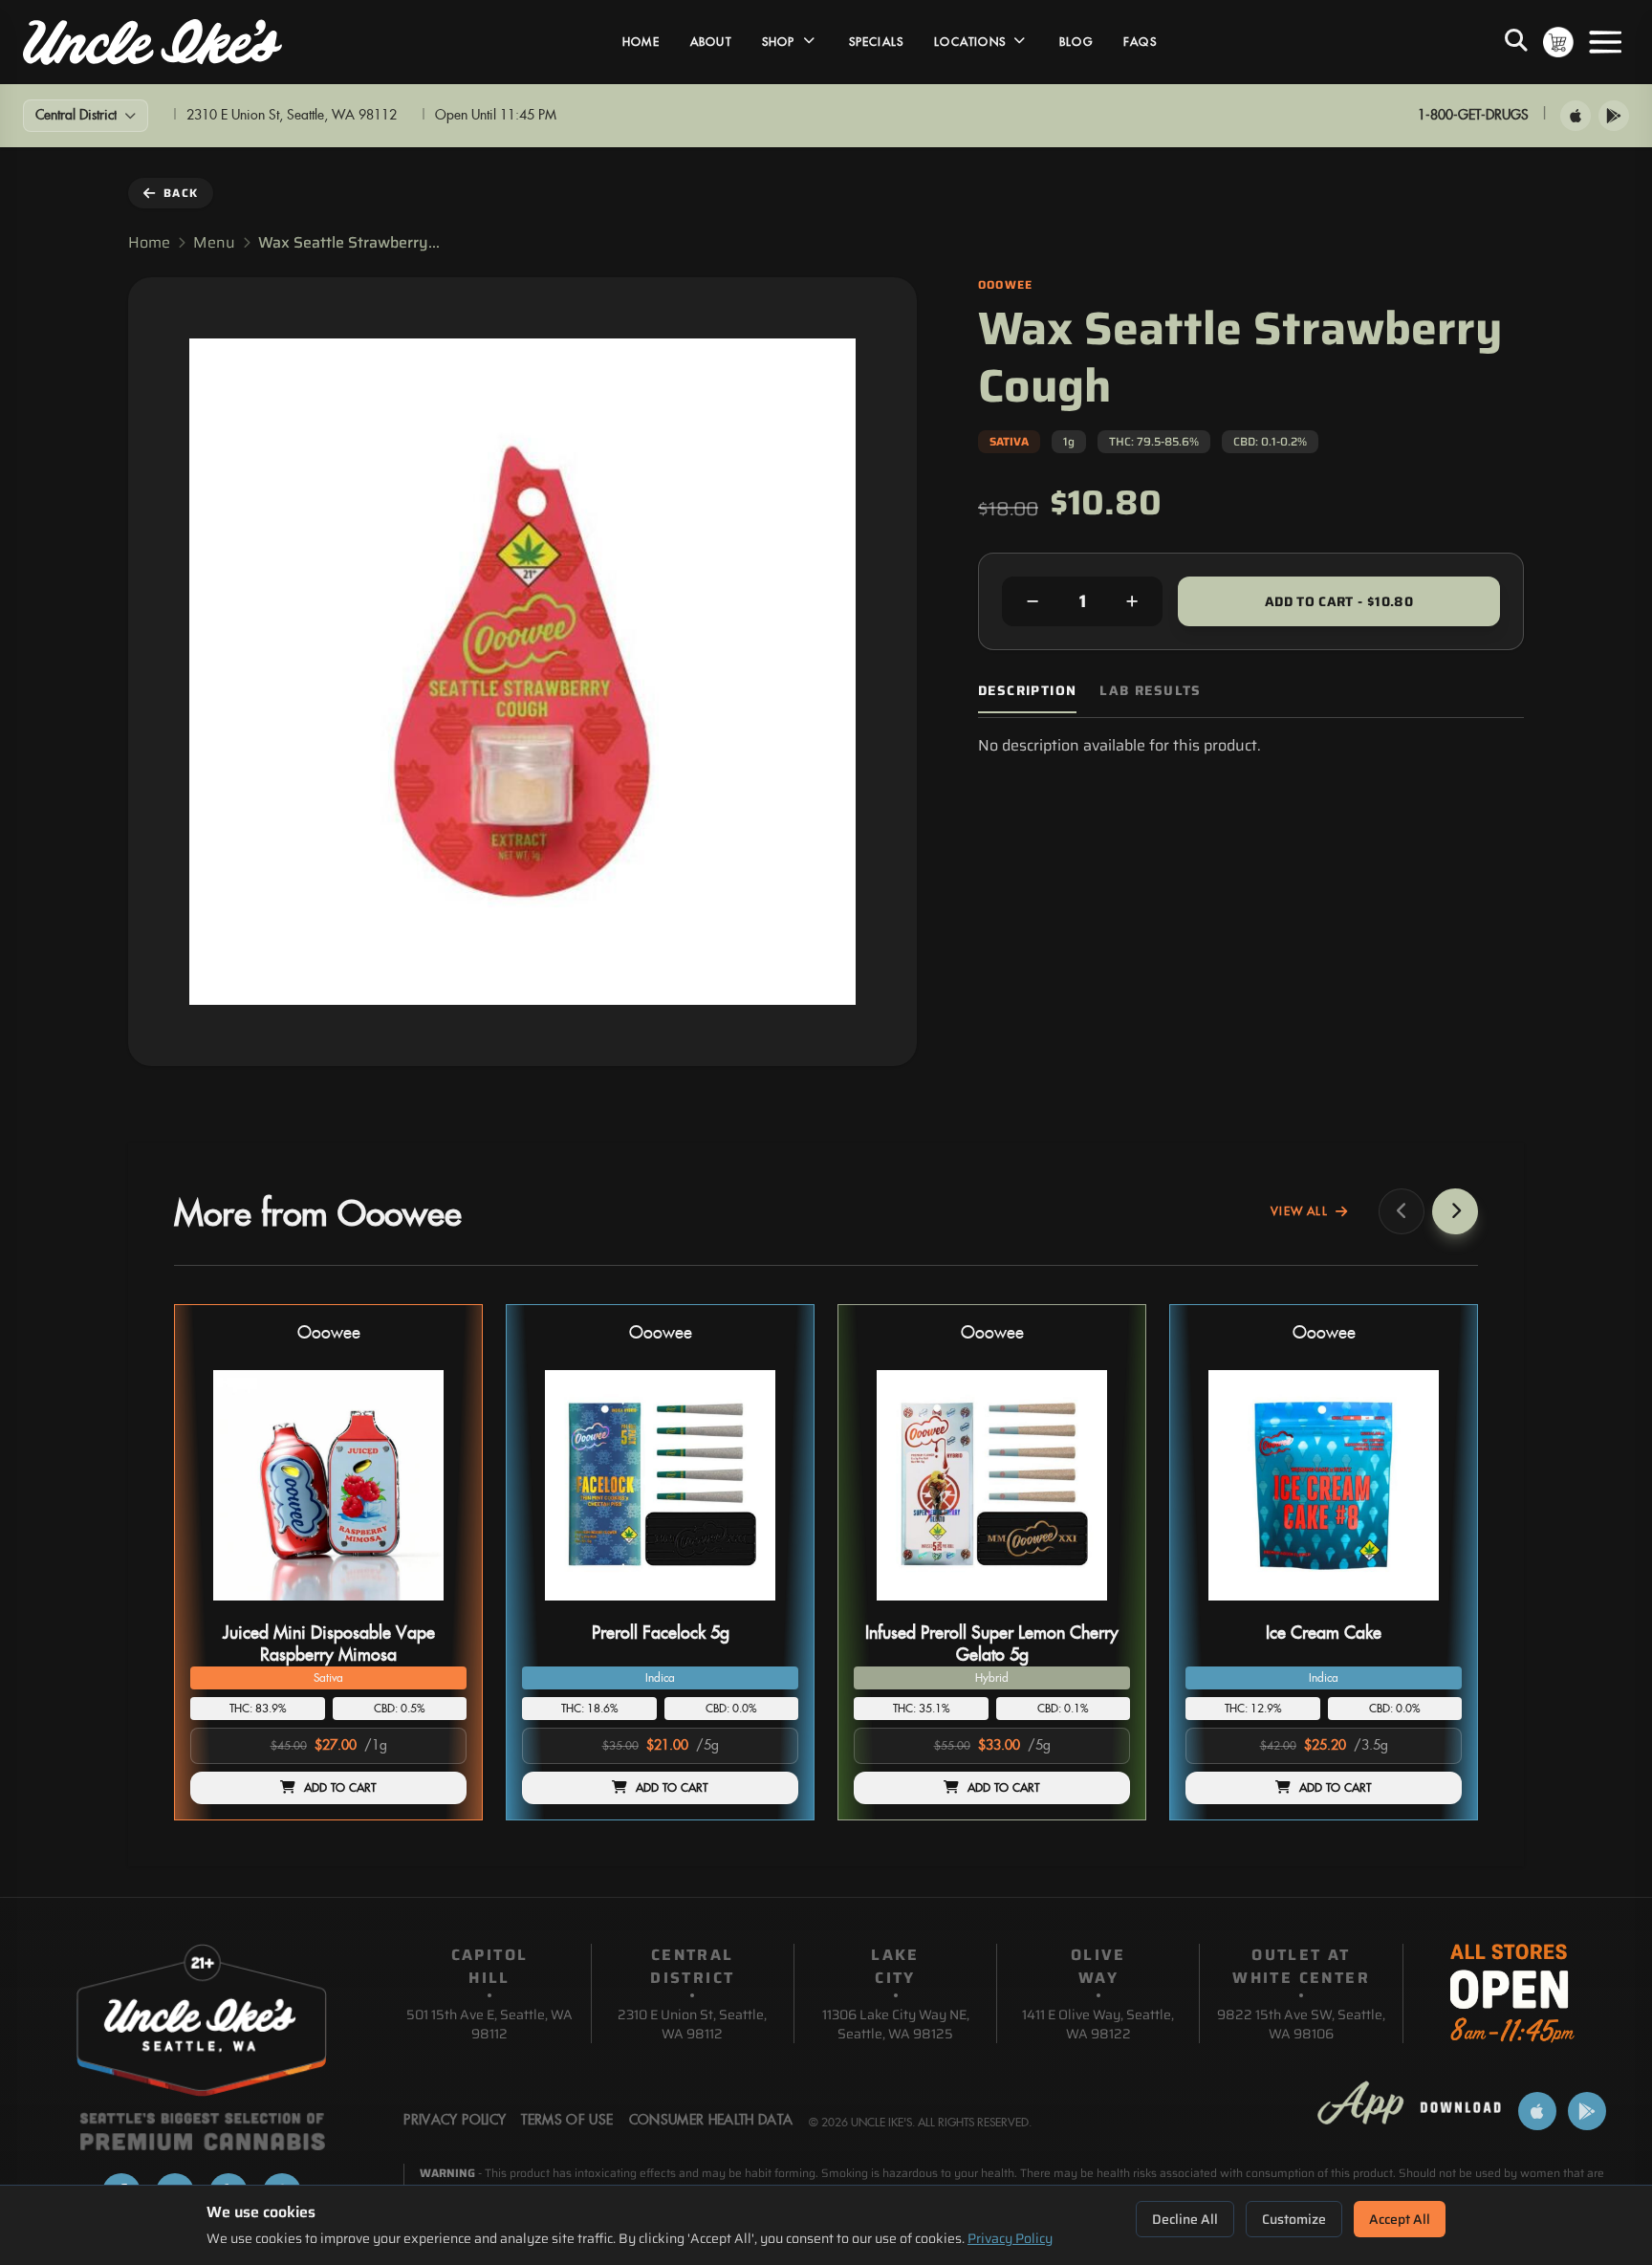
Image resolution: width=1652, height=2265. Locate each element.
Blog (1076, 42)
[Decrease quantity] (1032, 601)
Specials (877, 42)
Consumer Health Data (711, 2121)
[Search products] (1516, 42)
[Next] (1455, 1211)
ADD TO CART (340, 1788)
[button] (328, 1562)
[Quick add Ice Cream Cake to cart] (1431, 1608)
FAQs (1140, 42)
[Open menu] (1605, 42)
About (711, 42)
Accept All (1400, 2219)
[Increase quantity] (1132, 601)
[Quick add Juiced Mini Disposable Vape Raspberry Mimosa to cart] (436, 1608)
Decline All (1185, 2219)
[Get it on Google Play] (1614, 116)
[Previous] (1402, 1211)
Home (641, 42)
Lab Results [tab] (1150, 691)
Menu (214, 243)
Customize (1294, 2219)
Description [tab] (1027, 691)
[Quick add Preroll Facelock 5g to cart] (768, 1608)
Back (181, 193)
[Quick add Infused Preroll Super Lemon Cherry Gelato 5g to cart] (1099, 1608)
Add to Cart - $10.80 (1339, 601)
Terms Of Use (567, 2121)
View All (1299, 1211)
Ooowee (329, 1333)
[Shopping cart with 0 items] (1558, 42)
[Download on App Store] (1576, 116)
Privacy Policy (1010, 2238)
